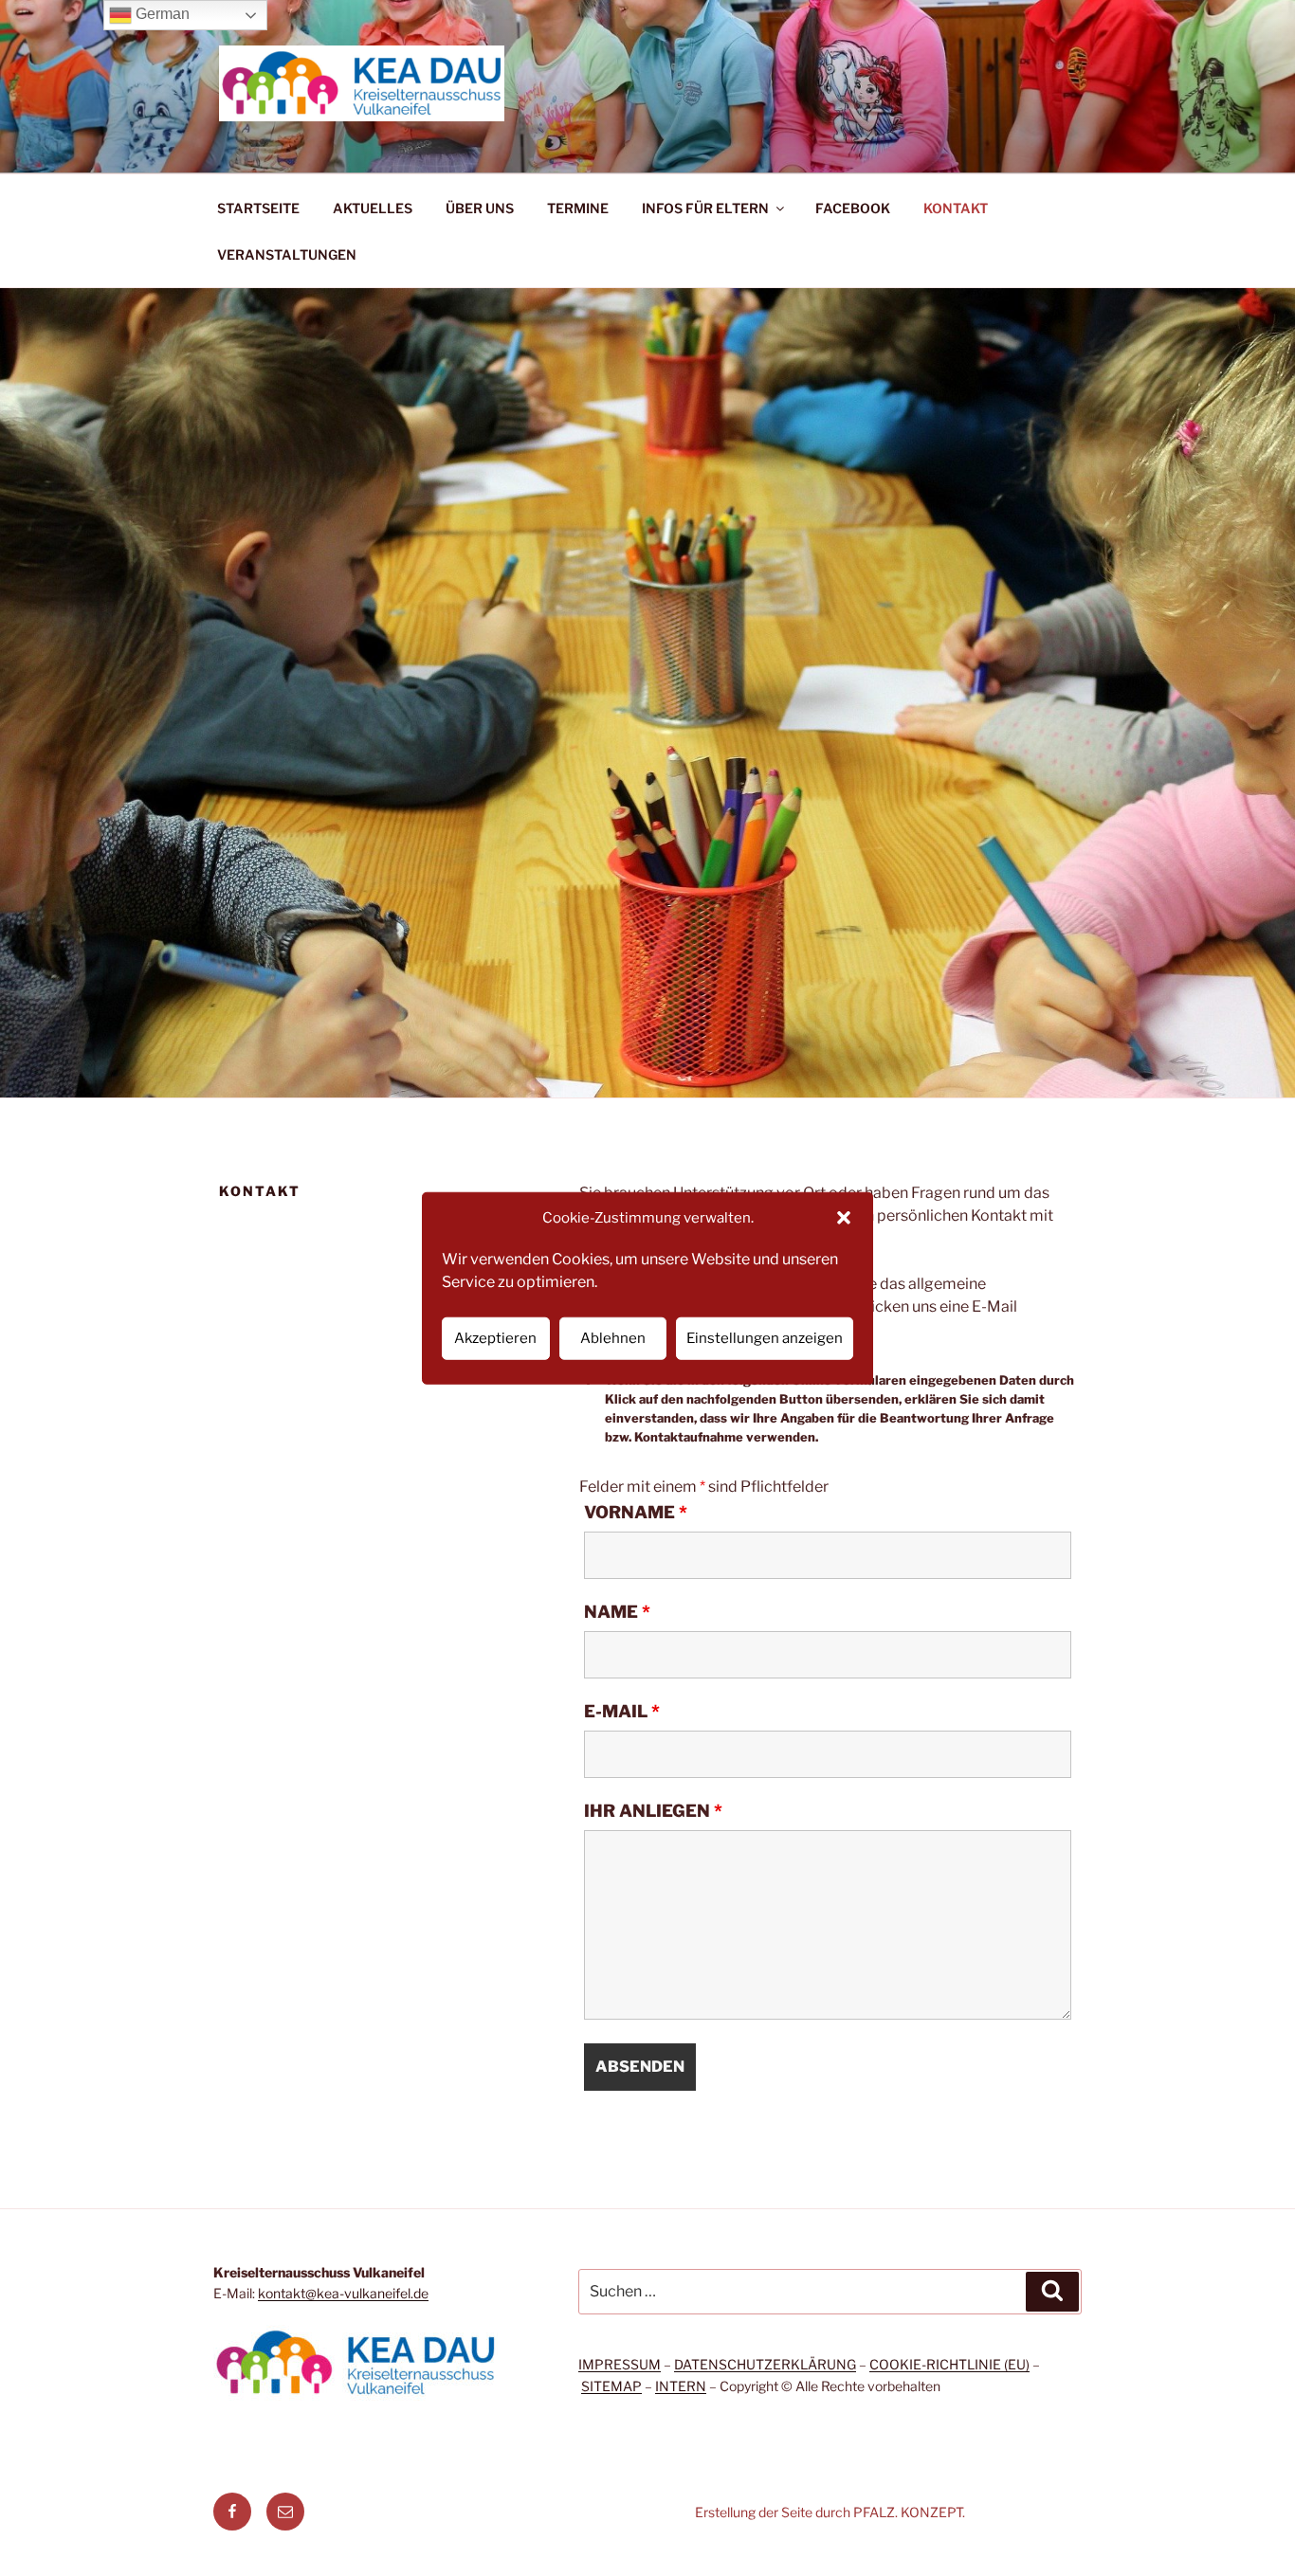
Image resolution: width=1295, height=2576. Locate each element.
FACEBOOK (853, 208)
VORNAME (636, 1513)
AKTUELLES (373, 208)
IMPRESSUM (620, 2364)
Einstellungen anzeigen (765, 1338)
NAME (617, 1612)
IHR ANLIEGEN (653, 1811)
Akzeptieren (495, 1338)
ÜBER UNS (480, 208)
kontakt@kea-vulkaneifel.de (343, 2293)
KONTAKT (956, 208)
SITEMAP (611, 2386)
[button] (844, 1218)
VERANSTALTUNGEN (287, 254)
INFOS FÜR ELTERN (705, 208)
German (161, 14)
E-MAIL (622, 1712)
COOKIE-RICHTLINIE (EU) (949, 2364)
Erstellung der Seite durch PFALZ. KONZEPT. (830, 2512)
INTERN (681, 2386)
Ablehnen (613, 1338)
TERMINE (578, 208)
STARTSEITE (258, 208)
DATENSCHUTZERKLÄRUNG (765, 2364)
